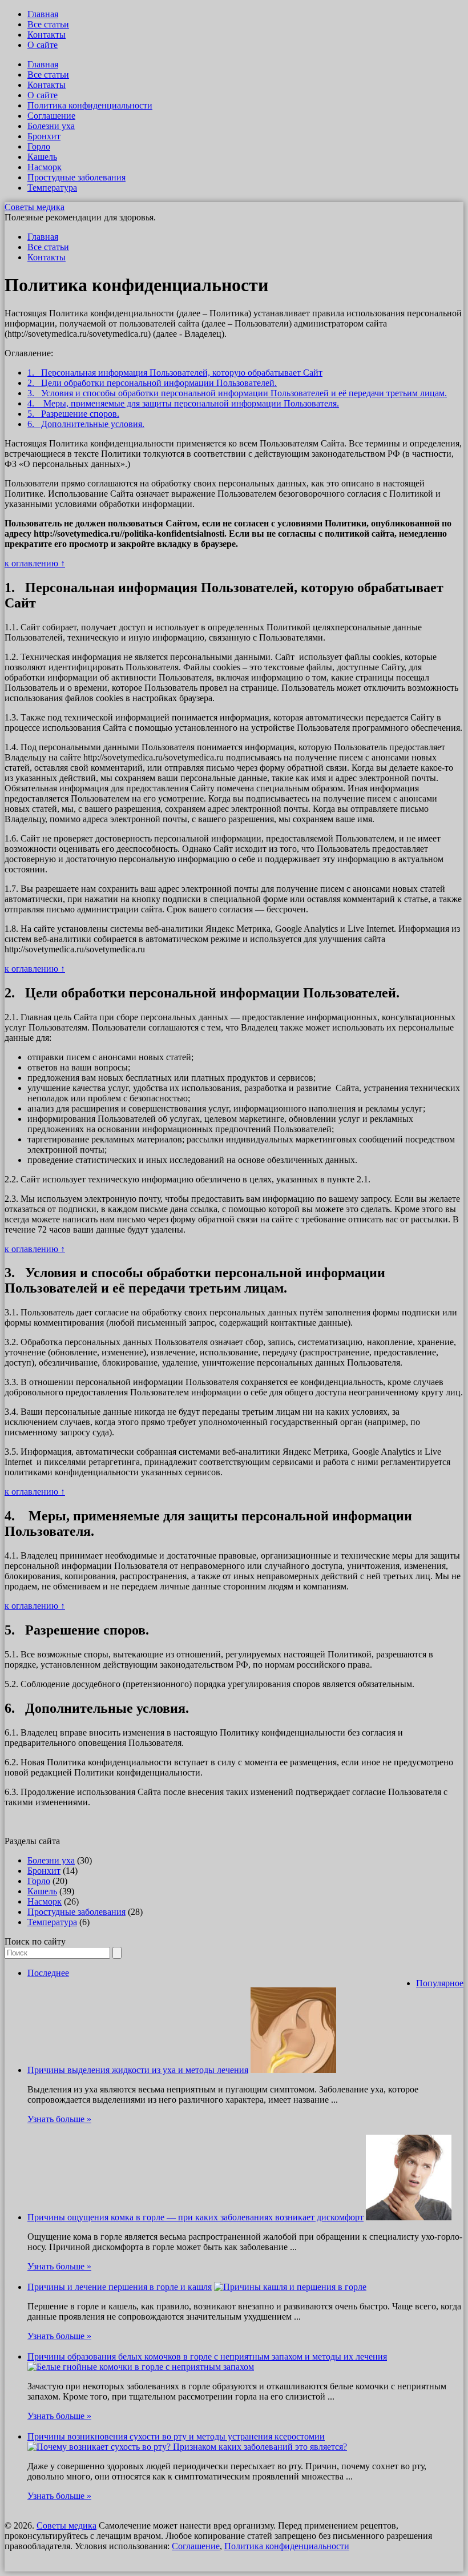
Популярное (440, 1983)
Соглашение (51, 116)
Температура (52, 188)
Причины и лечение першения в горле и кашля (120, 2287)
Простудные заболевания (76, 177)
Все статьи (48, 24)
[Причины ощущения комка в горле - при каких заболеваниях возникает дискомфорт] (409, 2217)
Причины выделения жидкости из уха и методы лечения (138, 2070)
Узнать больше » (59, 2119)
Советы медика (35, 207)
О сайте (43, 45)
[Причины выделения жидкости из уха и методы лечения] (293, 2070)
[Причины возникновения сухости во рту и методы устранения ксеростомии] (187, 2447)
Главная (43, 14)
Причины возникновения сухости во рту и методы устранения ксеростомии (176, 2436)
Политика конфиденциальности (90, 105)
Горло (39, 146)
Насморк (45, 167)
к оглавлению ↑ (35, 563)
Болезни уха (51, 126)
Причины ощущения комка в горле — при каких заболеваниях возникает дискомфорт (195, 2217)
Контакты (47, 35)
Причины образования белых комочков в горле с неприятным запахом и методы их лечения (207, 2356)
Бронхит (44, 136)
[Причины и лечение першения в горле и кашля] (290, 2287)
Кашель (42, 157)
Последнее (48, 1973)
